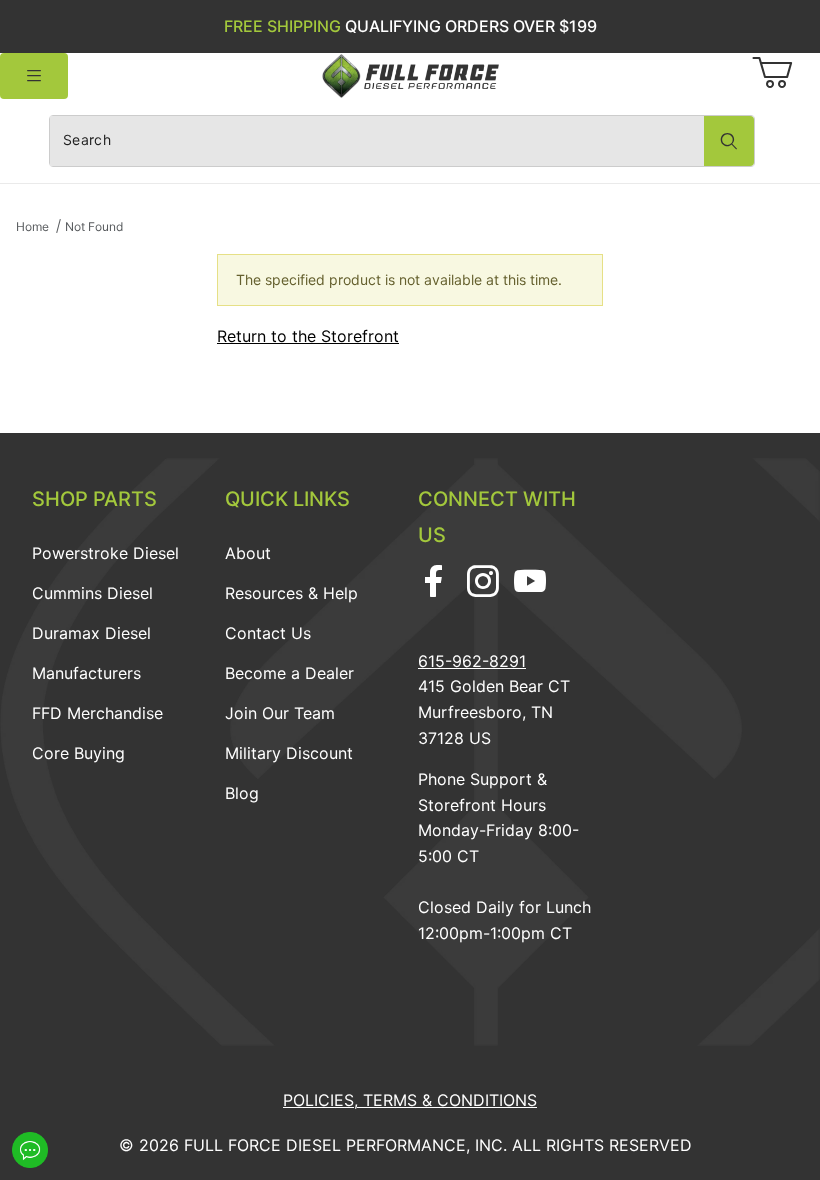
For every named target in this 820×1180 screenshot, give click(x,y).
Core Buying (78, 753)
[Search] (729, 141)
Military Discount (289, 753)
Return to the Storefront (308, 336)
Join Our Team (280, 713)
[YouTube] (530, 581)
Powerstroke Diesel (105, 553)
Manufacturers (86, 673)
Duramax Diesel (91, 633)
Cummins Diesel (92, 593)
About (248, 553)
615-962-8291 (472, 661)
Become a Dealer (289, 673)
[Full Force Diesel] (409, 74)
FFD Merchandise (97, 713)
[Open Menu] (34, 76)
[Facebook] (434, 581)
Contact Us (268, 633)
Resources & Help (291, 593)
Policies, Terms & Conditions (410, 1100)
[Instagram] (482, 581)
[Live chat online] (30, 1150)
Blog (242, 793)
